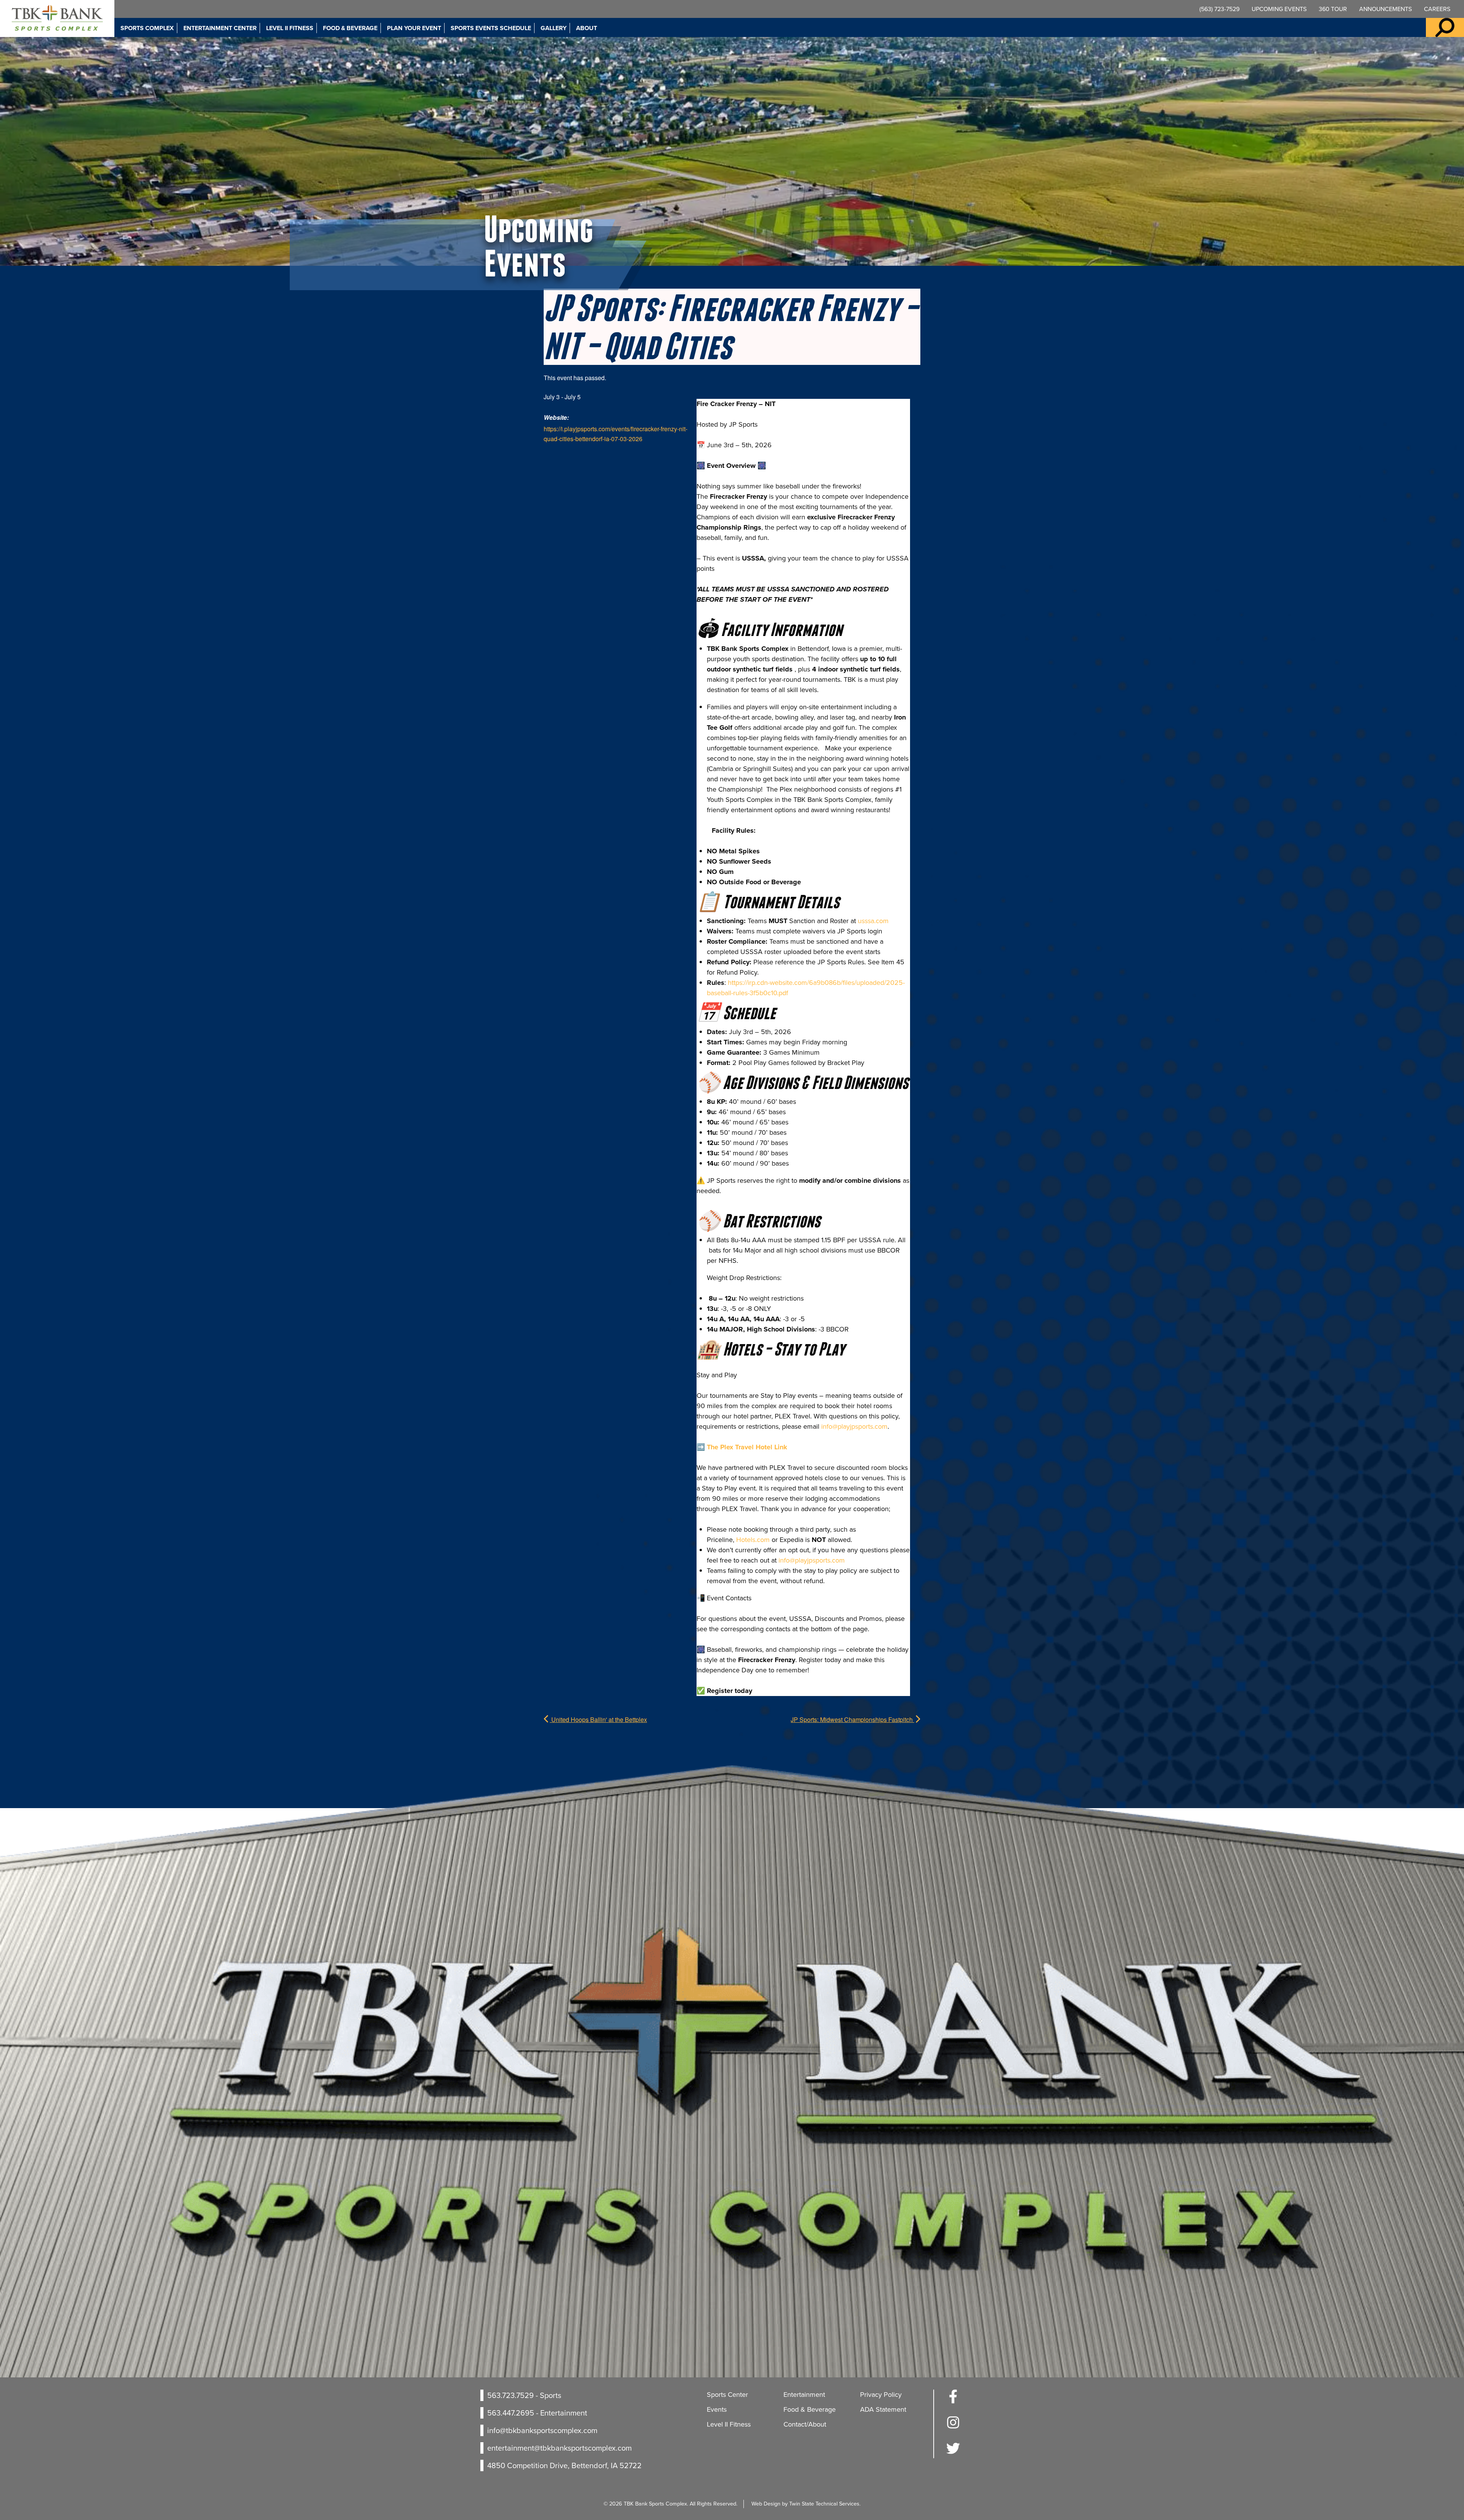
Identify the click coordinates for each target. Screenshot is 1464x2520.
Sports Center (727, 2395)
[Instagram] (953, 2427)
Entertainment (804, 2395)
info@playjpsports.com (854, 1426)
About (587, 28)
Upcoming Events (1279, 9)
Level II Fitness (290, 28)
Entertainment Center (220, 28)
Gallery (554, 28)
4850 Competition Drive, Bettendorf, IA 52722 (564, 2465)
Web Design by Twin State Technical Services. (806, 2504)
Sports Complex (147, 28)
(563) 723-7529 (1219, 9)
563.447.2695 (511, 2413)
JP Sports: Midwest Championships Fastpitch (852, 1719)
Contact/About (805, 2424)
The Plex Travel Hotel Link (747, 1447)
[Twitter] (953, 2453)
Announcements (1385, 9)
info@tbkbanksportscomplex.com (542, 2430)
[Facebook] (953, 2401)
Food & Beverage (350, 28)
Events (717, 2409)
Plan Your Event (414, 28)
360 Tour (1333, 9)
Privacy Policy (881, 2395)
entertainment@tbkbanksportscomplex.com (559, 2448)
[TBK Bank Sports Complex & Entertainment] (57, 18)
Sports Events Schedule (491, 28)
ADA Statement (883, 2409)
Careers (1437, 9)
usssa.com (873, 921)
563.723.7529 (510, 2395)
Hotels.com (753, 1540)
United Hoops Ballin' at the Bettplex (598, 1719)
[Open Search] (1445, 27)
